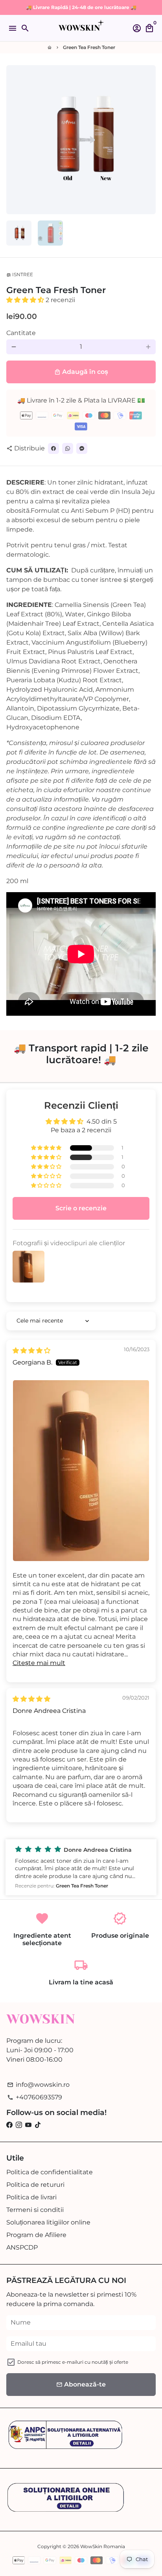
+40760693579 (35, 2097)
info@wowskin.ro (38, 2085)
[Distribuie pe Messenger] (82, 448)
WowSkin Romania (103, 2546)
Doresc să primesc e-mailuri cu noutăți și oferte (73, 2362)
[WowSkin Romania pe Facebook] (9, 2125)
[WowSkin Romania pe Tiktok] (38, 2125)
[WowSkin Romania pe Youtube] (28, 2125)
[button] (26, 300)
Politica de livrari (31, 2197)
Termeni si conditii (35, 2210)
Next (148, 140)
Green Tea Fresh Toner (89, 47)
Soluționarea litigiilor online (48, 2222)
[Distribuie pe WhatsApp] (68, 448)
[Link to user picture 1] (81, 1471)
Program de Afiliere (36, 2235)
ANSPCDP (22, 2247)
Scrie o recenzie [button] (81, 1208)
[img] (31, 1351)
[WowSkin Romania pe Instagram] (19, 2125)
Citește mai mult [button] (39, 1663)
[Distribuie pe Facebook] (53, 448)
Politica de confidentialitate (50, 2172)
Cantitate (21, 333)
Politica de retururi (35, 2185)
